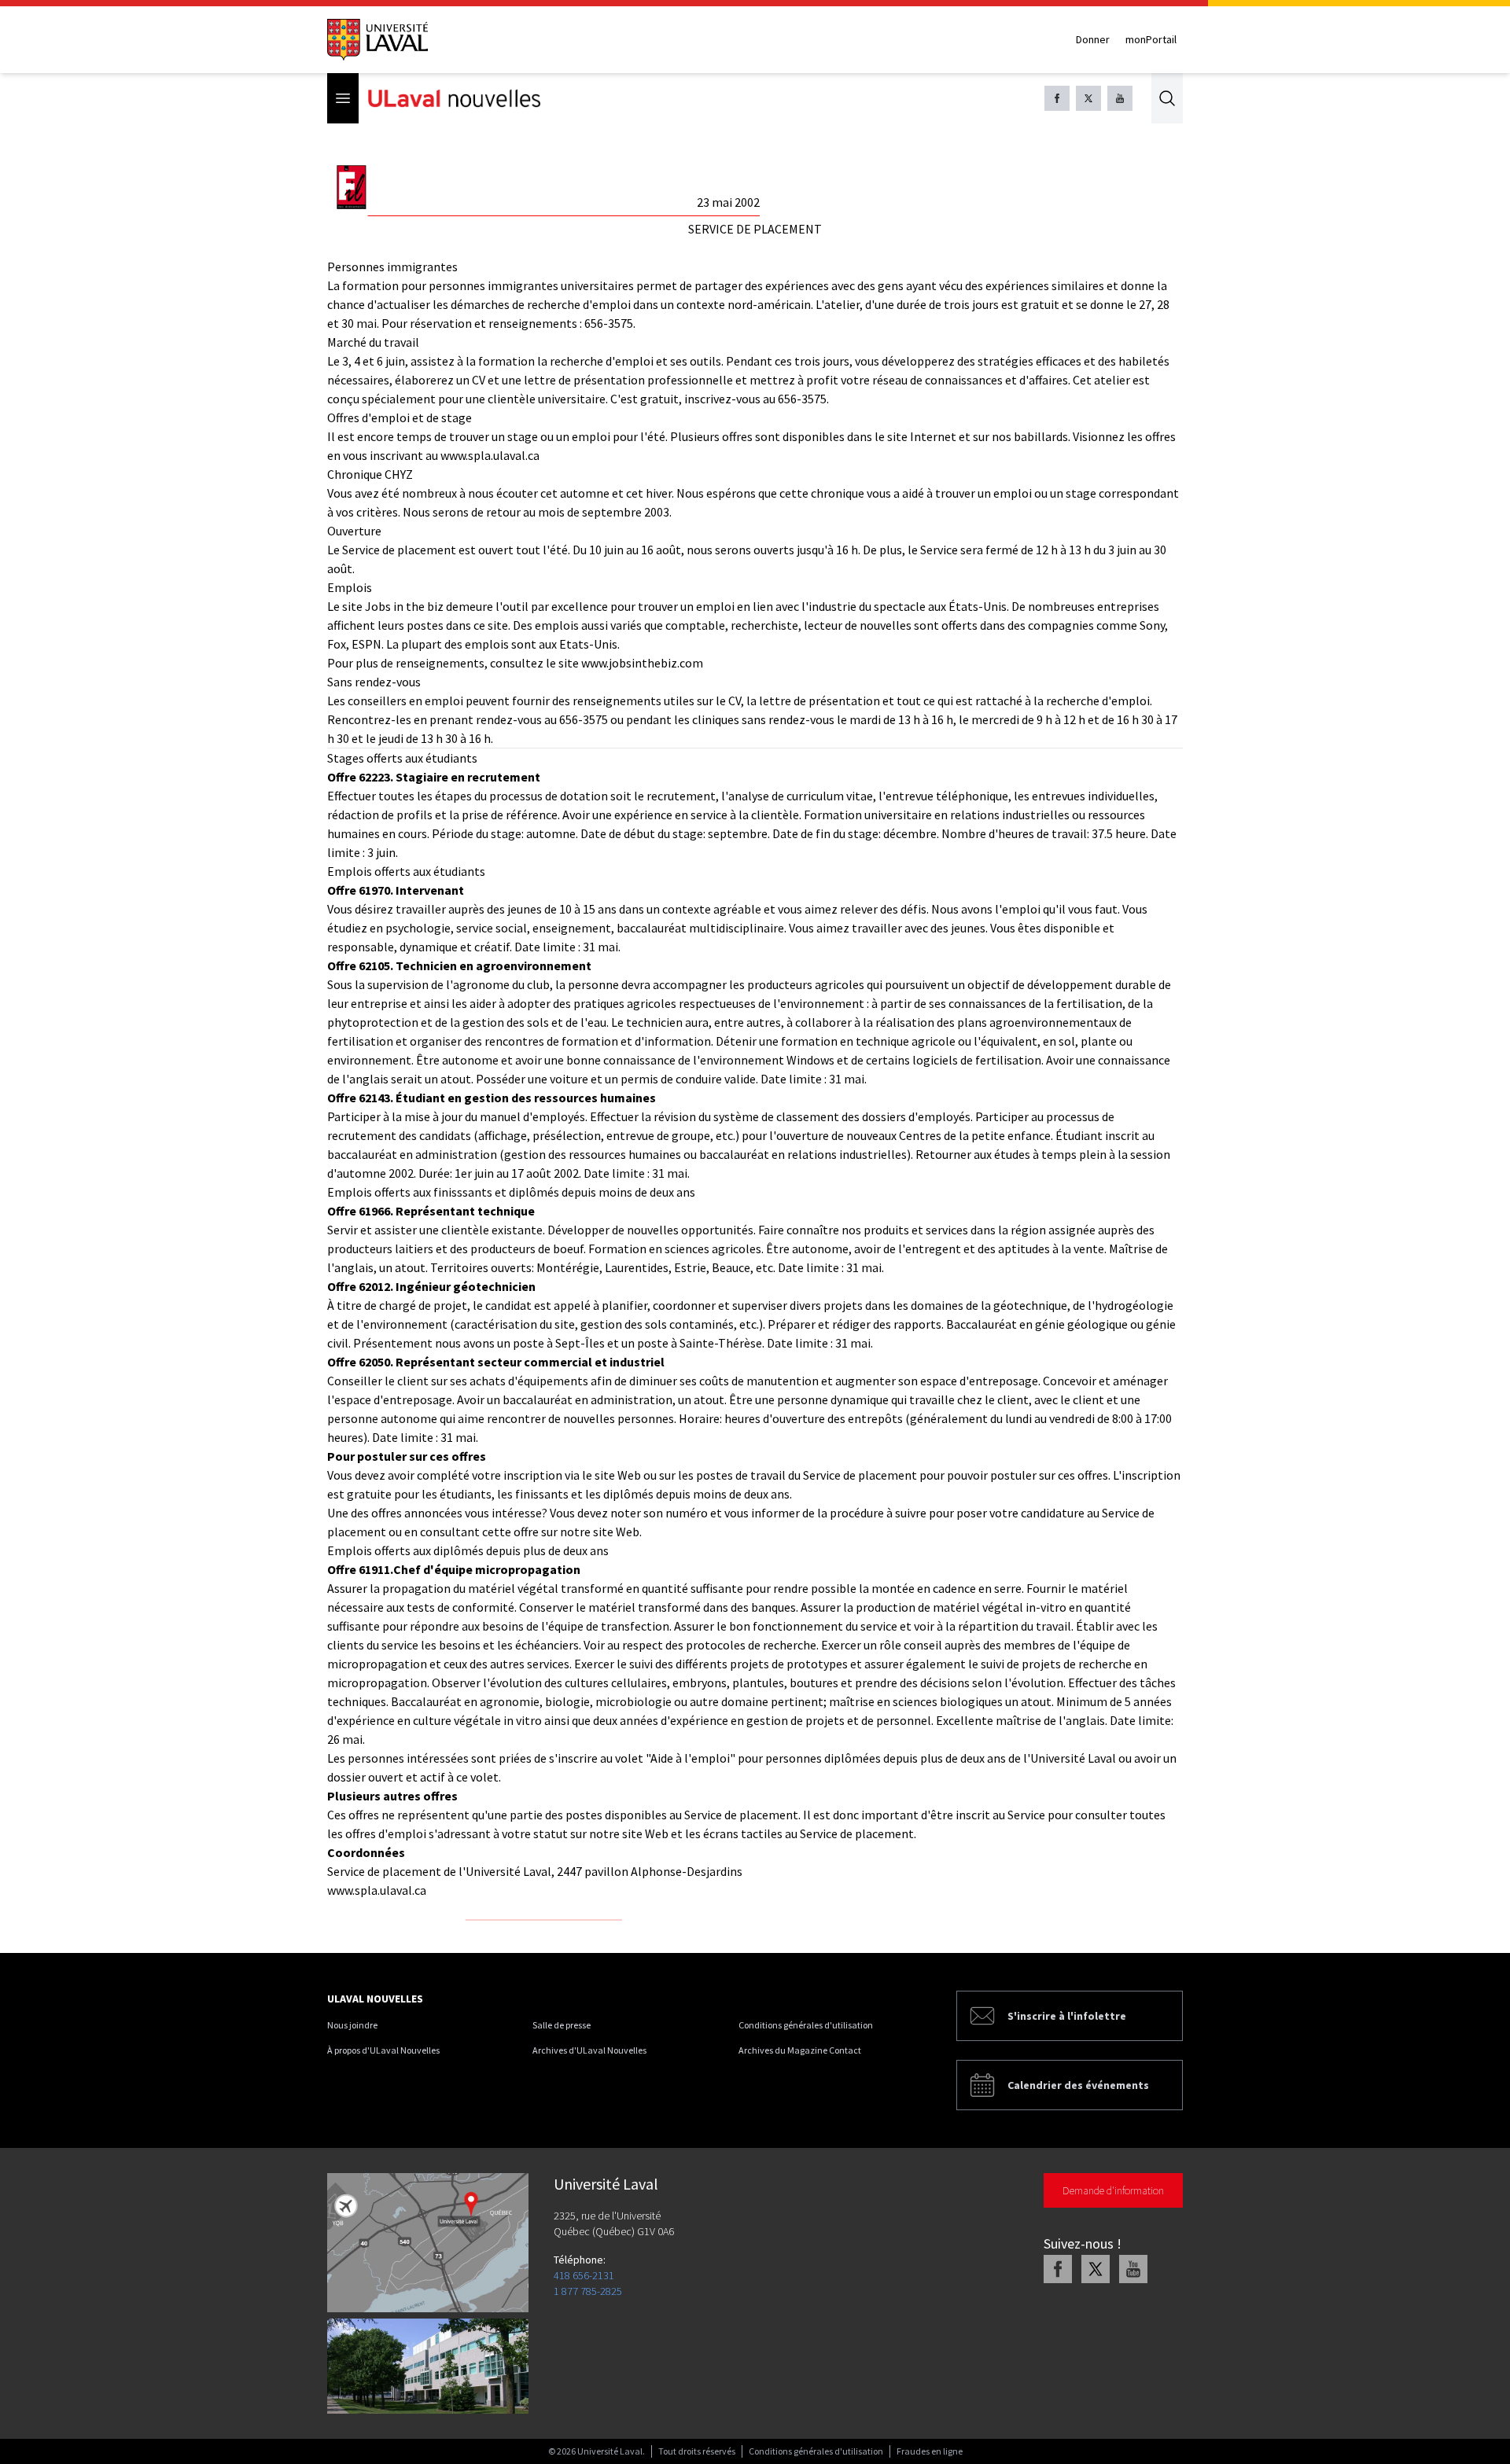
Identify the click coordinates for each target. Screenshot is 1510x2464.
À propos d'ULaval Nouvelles (383, 2050)
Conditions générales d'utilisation (806, 2025)
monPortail (1151, 39)
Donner (1093, 39)
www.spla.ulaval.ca (377, 1890)
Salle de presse (562, 2025)
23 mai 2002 (728, 202)
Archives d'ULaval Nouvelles (589, 2050)
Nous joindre (352, 2025)
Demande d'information (1113, 2190)
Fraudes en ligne (930, 2451)
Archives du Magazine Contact (800, 2050)
